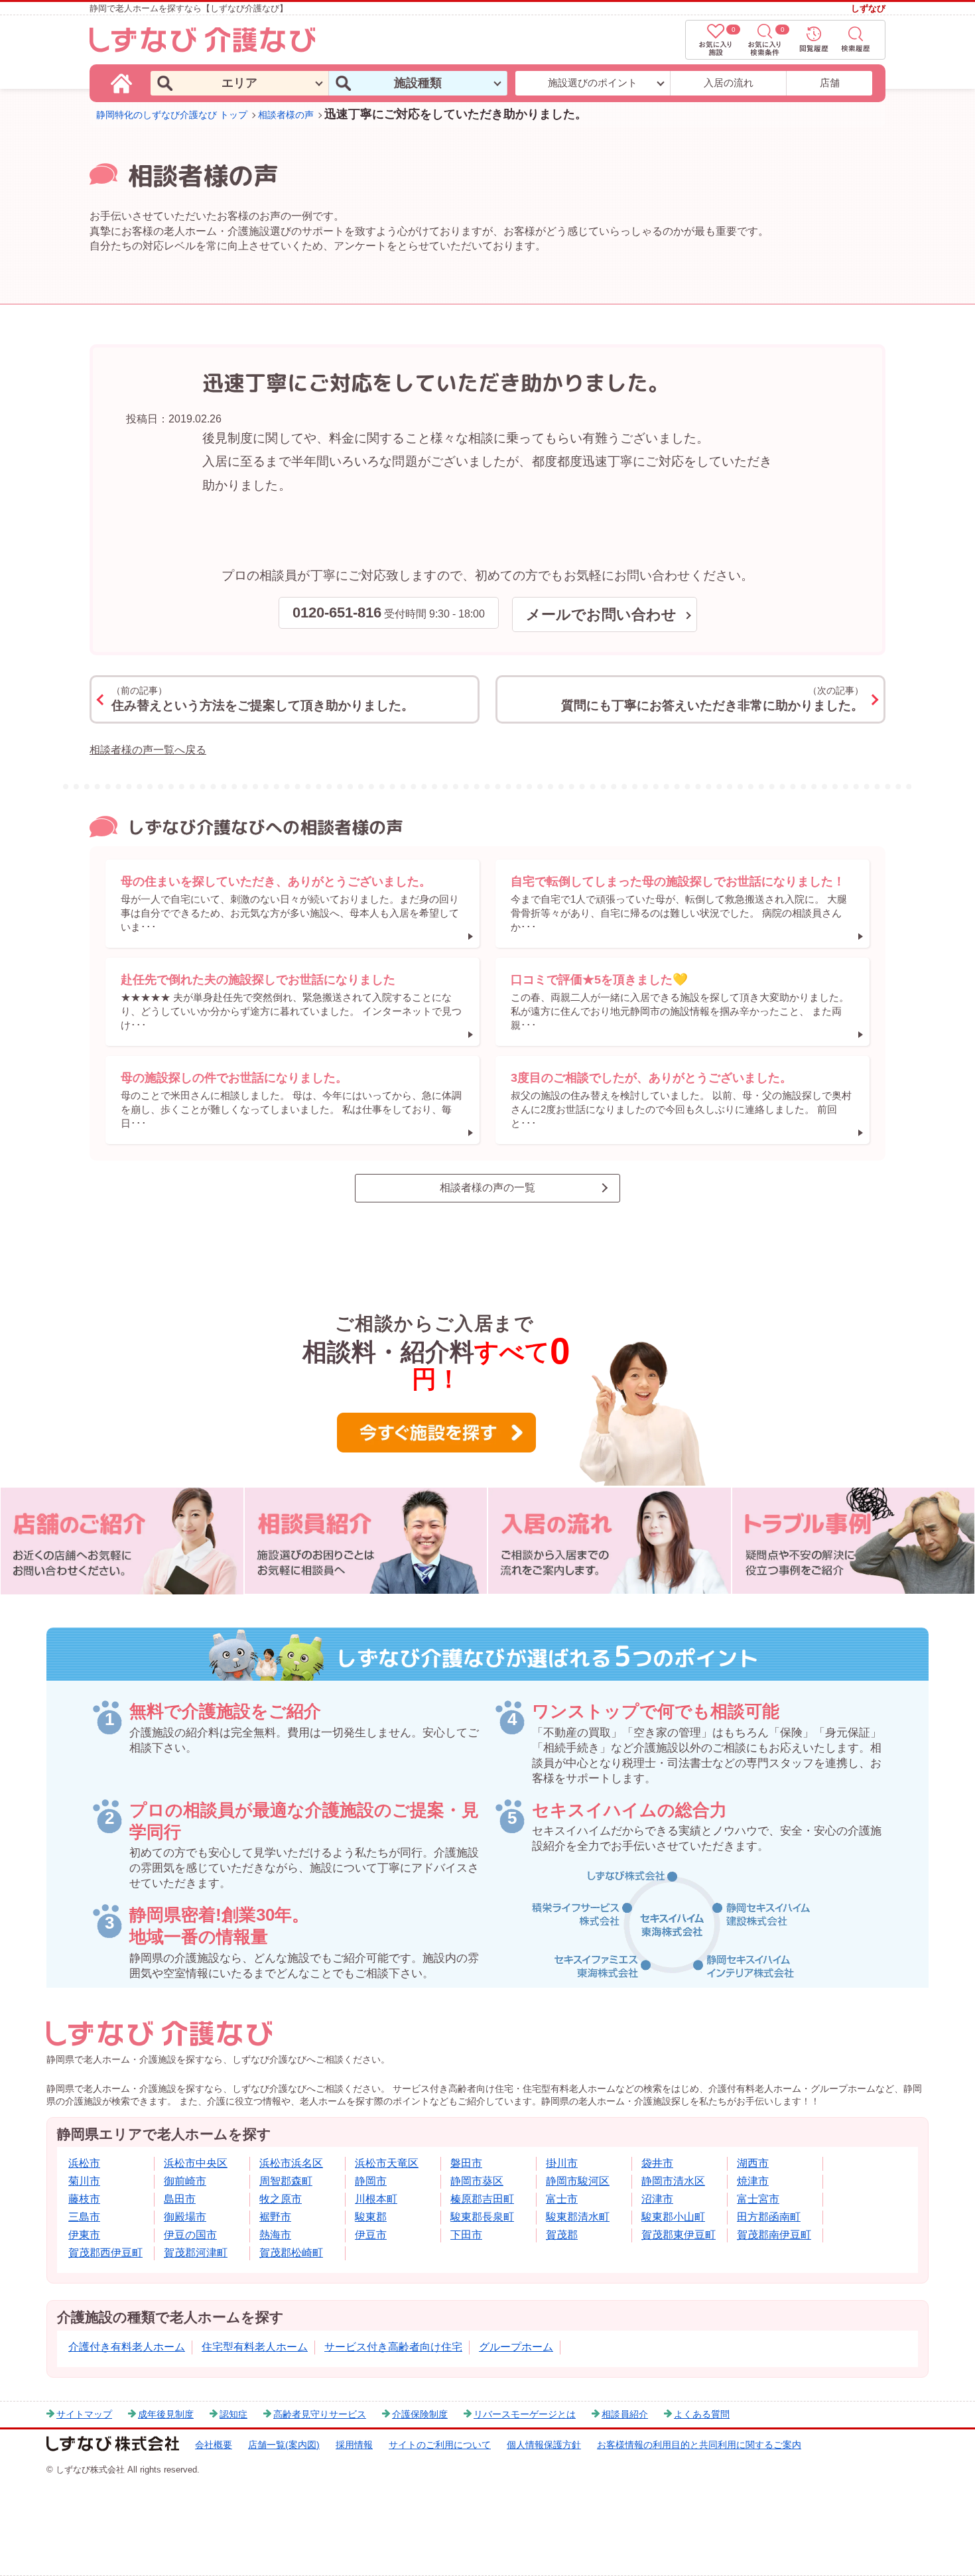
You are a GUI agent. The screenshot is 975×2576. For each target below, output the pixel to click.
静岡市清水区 (673, 2181)
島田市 (180, 2199)
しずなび (868, 8)
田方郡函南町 (769, 2217)
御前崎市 (185, 2181)
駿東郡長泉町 (482, 2217)
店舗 (830, 83)
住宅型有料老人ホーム (255, 2347)
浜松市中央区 (196, 2163)
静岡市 (371, 2181)
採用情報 (354, 2445)
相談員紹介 (625, 2414)
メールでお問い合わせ (601, 614)
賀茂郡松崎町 (291, 2253)
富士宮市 (758, 2199)
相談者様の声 (286, 115)
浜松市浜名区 (291, 2163)
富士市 (562, 2199)
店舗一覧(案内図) (284, 2445)
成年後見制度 (166, 2414)
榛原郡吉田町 (482, 2199)
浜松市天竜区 (387, 2163)
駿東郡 (371, 2217)
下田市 (466, 2235)
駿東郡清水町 (578, 2217)
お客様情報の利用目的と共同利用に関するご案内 (699, 2445)
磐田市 (466, 2163)
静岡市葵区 (477, 2181)
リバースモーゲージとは (525, 2414)
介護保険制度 (420, 2414)
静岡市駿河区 (578, 2181)
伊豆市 (371, 2235)
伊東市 (84, 2235)
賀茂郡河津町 (196, 2253)
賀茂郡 (562, 2235)
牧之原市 (281, 2199)
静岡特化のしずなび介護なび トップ (172, 115)
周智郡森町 (286, 2181)
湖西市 (753, 2163)
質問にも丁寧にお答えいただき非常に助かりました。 (712, 699)
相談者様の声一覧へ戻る (148, 750)
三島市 (84, 2217)
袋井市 (657, 2163)
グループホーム (516, 2347)
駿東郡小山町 (673, 2217)
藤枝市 (84, 2199)
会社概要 (214, 2445)
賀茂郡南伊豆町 (774, 2235)
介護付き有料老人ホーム (127, 2347)
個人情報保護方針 (544, 2445)
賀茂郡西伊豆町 (105, 2253)
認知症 (233, 2414)
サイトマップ (84, 2414)
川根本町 (376, 2199)
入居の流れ (729, 83)
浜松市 (84, 2163)
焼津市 (753, 2181)
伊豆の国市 (190, 2235)
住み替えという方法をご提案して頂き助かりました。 (263, 699)
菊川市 (84, 2181)
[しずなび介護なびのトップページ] (123, 83)
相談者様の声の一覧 (487, 1188)
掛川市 (562, 2163)
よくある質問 (702, 2414)
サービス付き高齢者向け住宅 (393, 2347)
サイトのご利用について (440, 2445)
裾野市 (275, 2217)
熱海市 (275, 2235)
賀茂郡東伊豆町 (679, 2235)
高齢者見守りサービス (320, 2414)
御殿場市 (185, 2217)
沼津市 (657, 2199)
